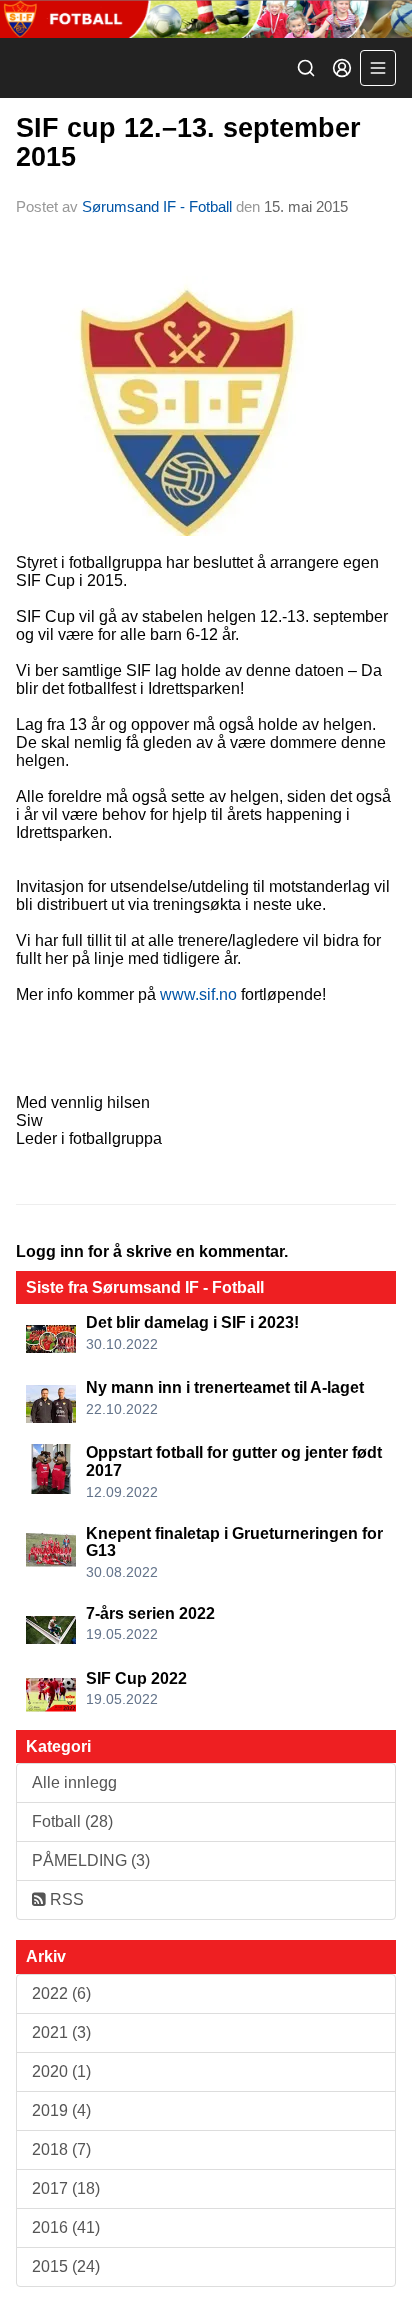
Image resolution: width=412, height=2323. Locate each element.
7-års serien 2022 (150, 1613)
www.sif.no (198, 994)
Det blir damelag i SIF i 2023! (192, 1322)
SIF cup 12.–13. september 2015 (188, 142)
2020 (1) (61, 2071)
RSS (65, 1899)
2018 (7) (61, 2149)
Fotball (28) (72, 1821)
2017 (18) (66, 2188)
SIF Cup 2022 (136, 1678)
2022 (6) (61, 1993)
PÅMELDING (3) (91, 1860)
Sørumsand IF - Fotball (157, 206)
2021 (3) (61, 2032)
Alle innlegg (74, 1782)
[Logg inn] (342, 68)
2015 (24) (66, 2266)
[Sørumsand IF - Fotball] (206, 19)
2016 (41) (66, 2227)
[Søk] (306, 68)
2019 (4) (61, 2110)
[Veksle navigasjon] (378, 68)
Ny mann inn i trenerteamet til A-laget (225, 1387)
